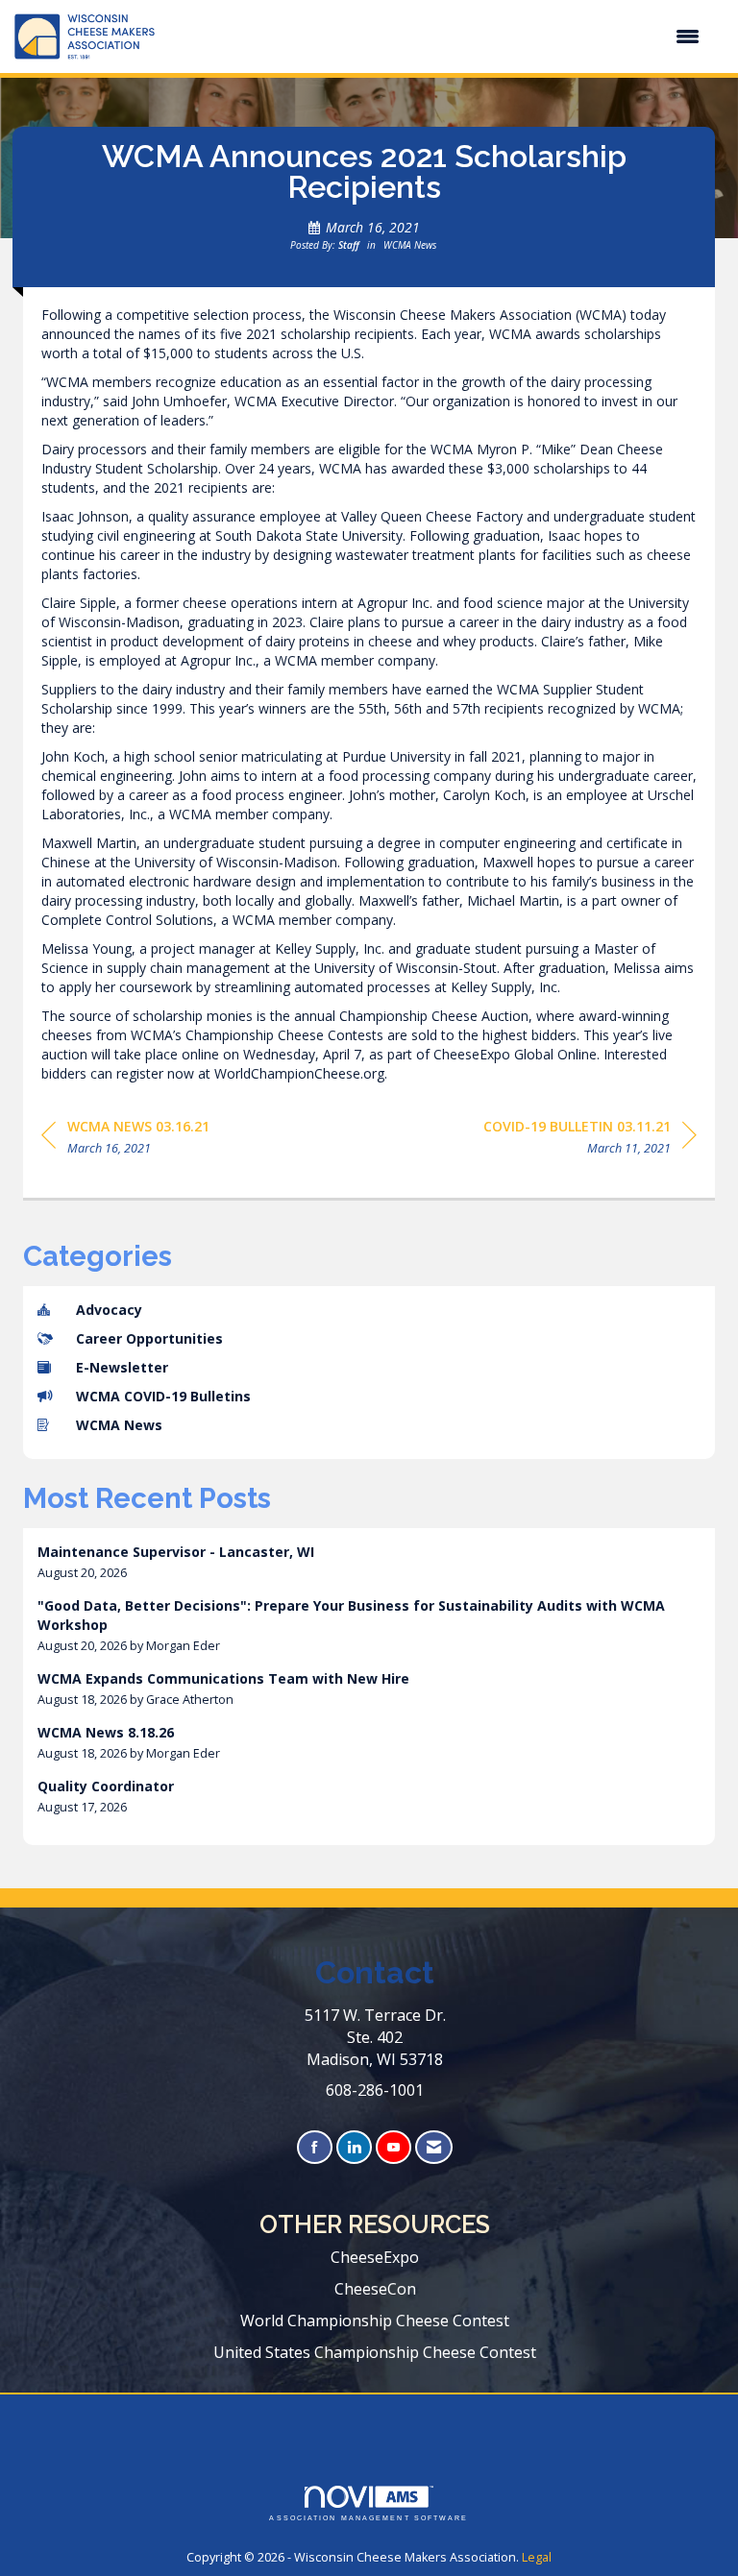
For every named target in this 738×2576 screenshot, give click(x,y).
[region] (590, 1141)
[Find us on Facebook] (315, 2147)
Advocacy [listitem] (109, 1310)
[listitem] (369, 1562)
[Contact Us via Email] (434, 2147)
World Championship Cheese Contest (375, 2321)
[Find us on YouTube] (394, 2147)
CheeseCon (375, 2289)
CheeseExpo (375, 2257)
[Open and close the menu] (437, 36)
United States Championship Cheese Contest (375, 2352)
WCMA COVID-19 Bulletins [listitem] (163, 1396)
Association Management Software (369, 2518)
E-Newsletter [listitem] (122, 1367)
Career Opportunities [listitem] (149, 1338)
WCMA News (410, 245)
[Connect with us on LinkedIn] (354, 2147)
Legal (537, 2557)
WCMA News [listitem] (119, 1425)
